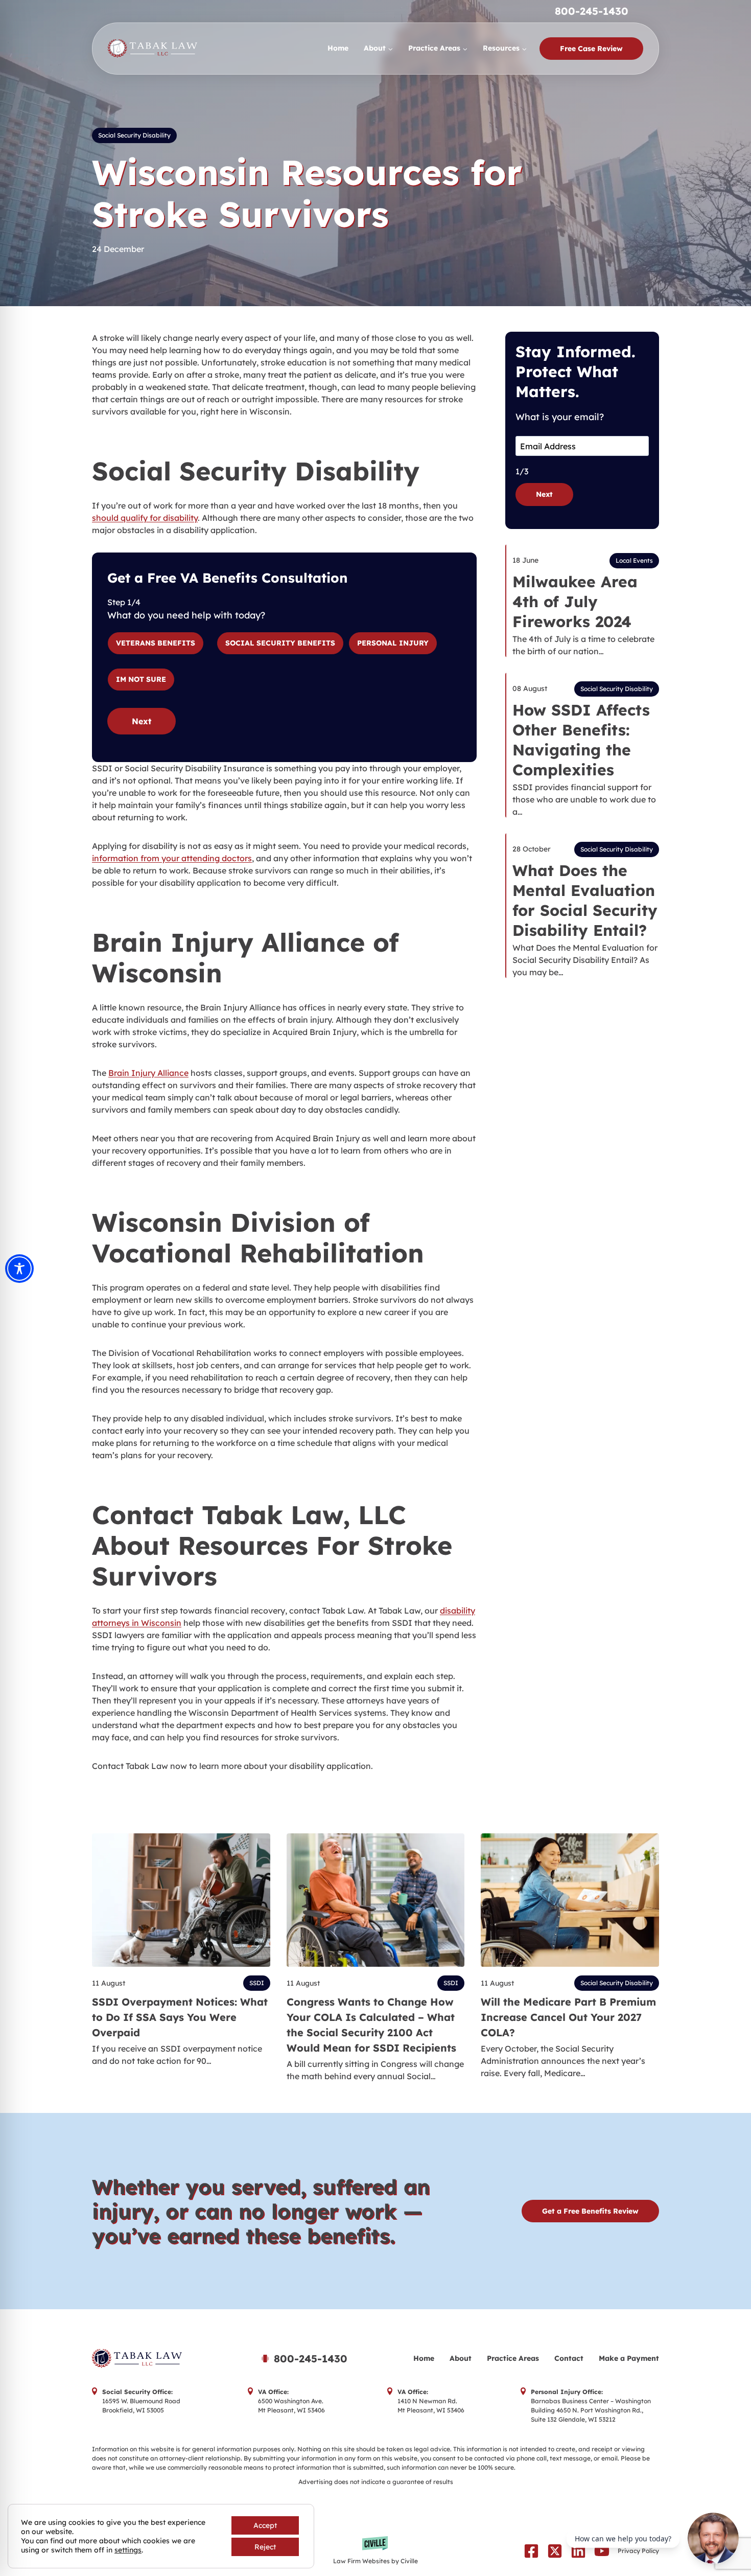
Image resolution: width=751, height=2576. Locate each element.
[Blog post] (181, 1900)
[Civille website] (376, 2551)
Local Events (634, 560)
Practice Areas (513, 2358)
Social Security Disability (134, 135)
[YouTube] (602, 2551)
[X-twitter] (555, 2551)
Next (142, 721)
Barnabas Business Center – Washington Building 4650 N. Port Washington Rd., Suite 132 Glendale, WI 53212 (591, 2410)
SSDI (257, 1983)
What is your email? (560, 417)
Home (338, 48)
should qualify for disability (145, 518)
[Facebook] (531, 2551)
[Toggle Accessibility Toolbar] (19, 1269)
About (461, 2358)
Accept (265, 2525)
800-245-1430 (592, 11)
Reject (265, 2547)
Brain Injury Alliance (148, 1073)
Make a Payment (629, 2358)
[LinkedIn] (578, 2551)
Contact (569, 2358)
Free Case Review (591, 49)
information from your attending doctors (172, 858)
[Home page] (163, 2359)
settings (128, 2550)
